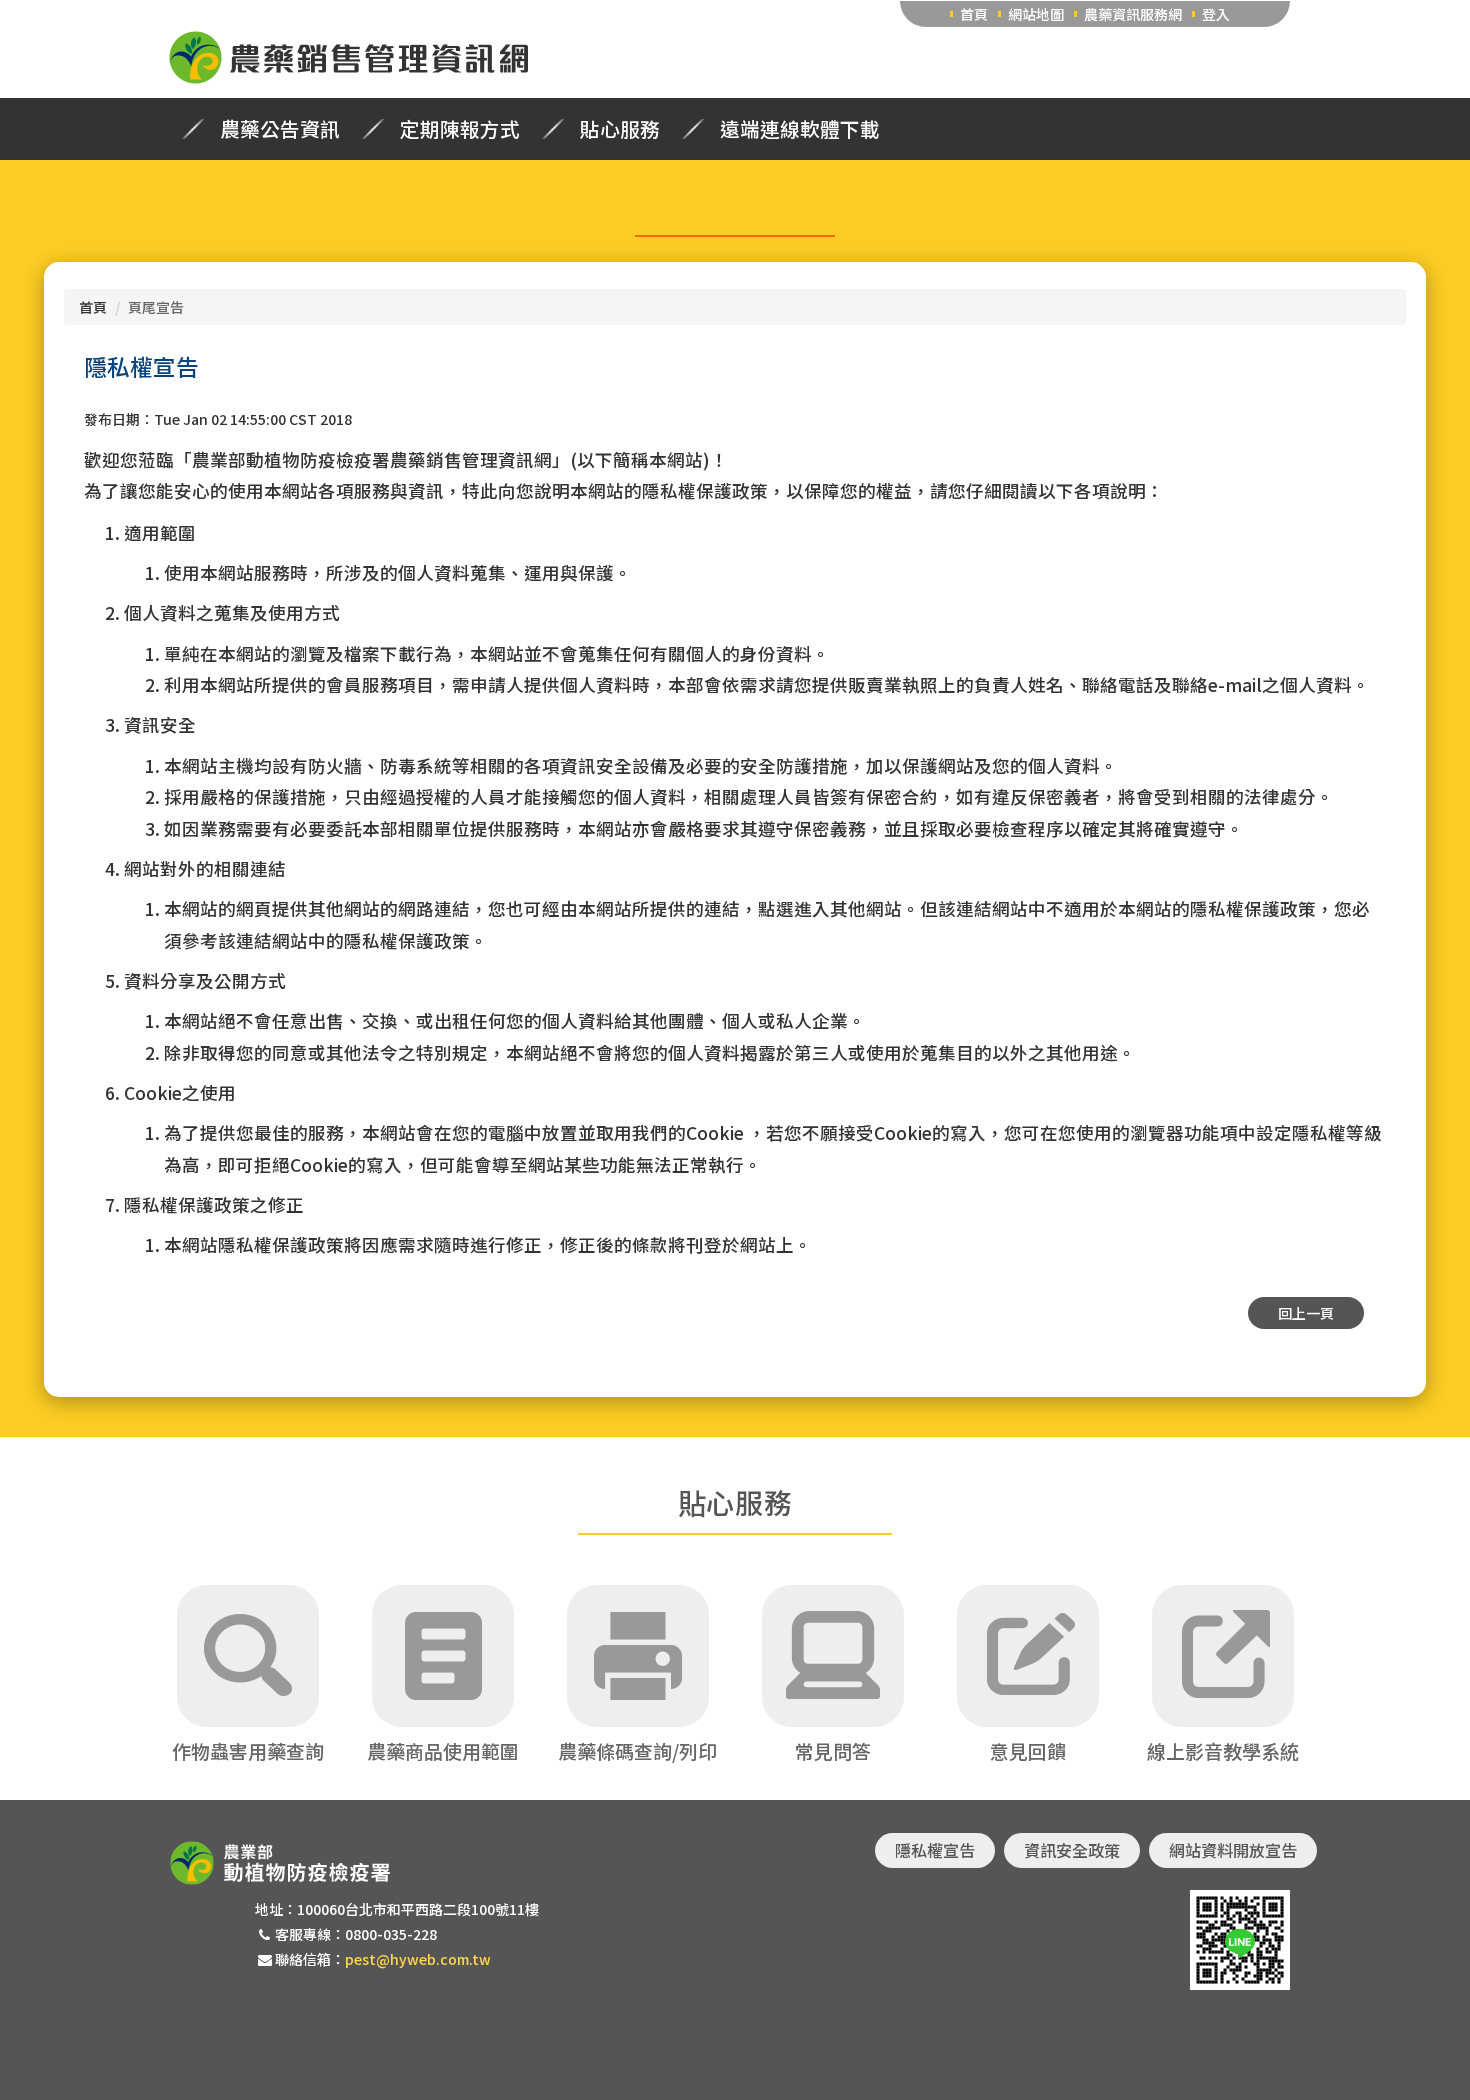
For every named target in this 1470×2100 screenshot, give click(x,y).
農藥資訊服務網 (1133, 14)
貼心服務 (620, 129)
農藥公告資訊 (280, 129)
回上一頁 (1306, 1313)
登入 (1216, 14)
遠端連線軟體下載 (800, 129)
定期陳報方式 (460, 129)
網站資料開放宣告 (1233, 1850)
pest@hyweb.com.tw (418, 1959)
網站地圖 (1036, 14)
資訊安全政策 (1072, 1850)
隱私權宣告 (935, 1850)
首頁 (974, 14)
